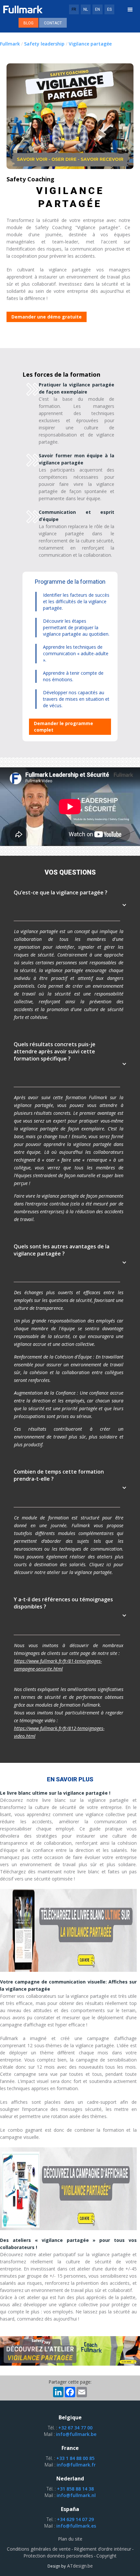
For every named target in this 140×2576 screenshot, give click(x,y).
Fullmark (10, 44)
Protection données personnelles (58, 2556)
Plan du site (70, 2539)
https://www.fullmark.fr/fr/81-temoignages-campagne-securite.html (58, 1665)
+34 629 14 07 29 (75, 2519)
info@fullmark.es (76, 2526)
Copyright (106, 2556)
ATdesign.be (79, 2566)
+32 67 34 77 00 (75, 2428)
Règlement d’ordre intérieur (103, 2549)
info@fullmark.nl (76, 2495)
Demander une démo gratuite (47, 317)
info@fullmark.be (76, 2434)
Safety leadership (44, 44)
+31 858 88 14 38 (75, 2489)
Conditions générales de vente (39, 2549)
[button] (130, 10)
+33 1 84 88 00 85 (75, 2458)
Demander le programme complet (63, 727)
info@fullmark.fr (76, 2465)
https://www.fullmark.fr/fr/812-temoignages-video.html (59, 1732)
